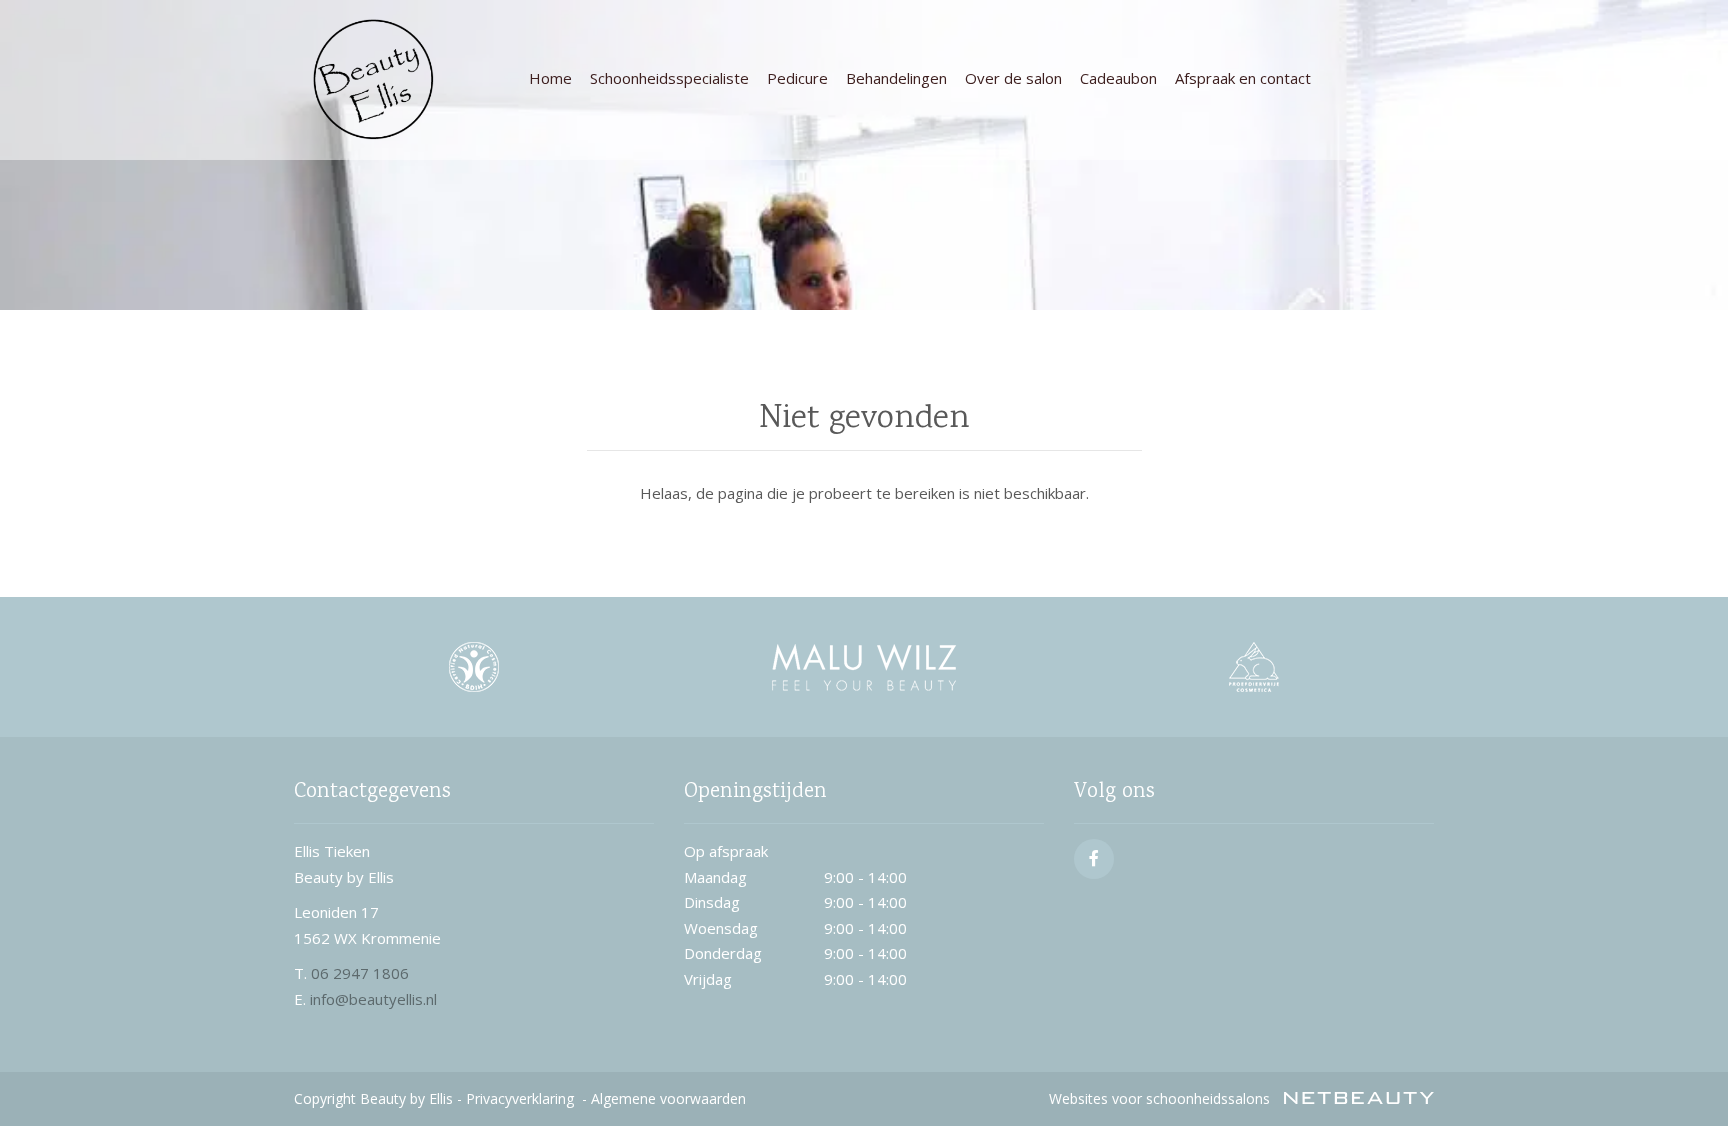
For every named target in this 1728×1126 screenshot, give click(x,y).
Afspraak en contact (1243, 78)
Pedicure (797, 78)
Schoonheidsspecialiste (669, 78)
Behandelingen (896, 78)
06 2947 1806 (360, 973)
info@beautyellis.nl (373, 999)
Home (550, 78)
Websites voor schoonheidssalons (1161, 1098)
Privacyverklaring (520, 1098)
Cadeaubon (1118, 78)
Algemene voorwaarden (668, 1098)
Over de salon (1013, 78)
